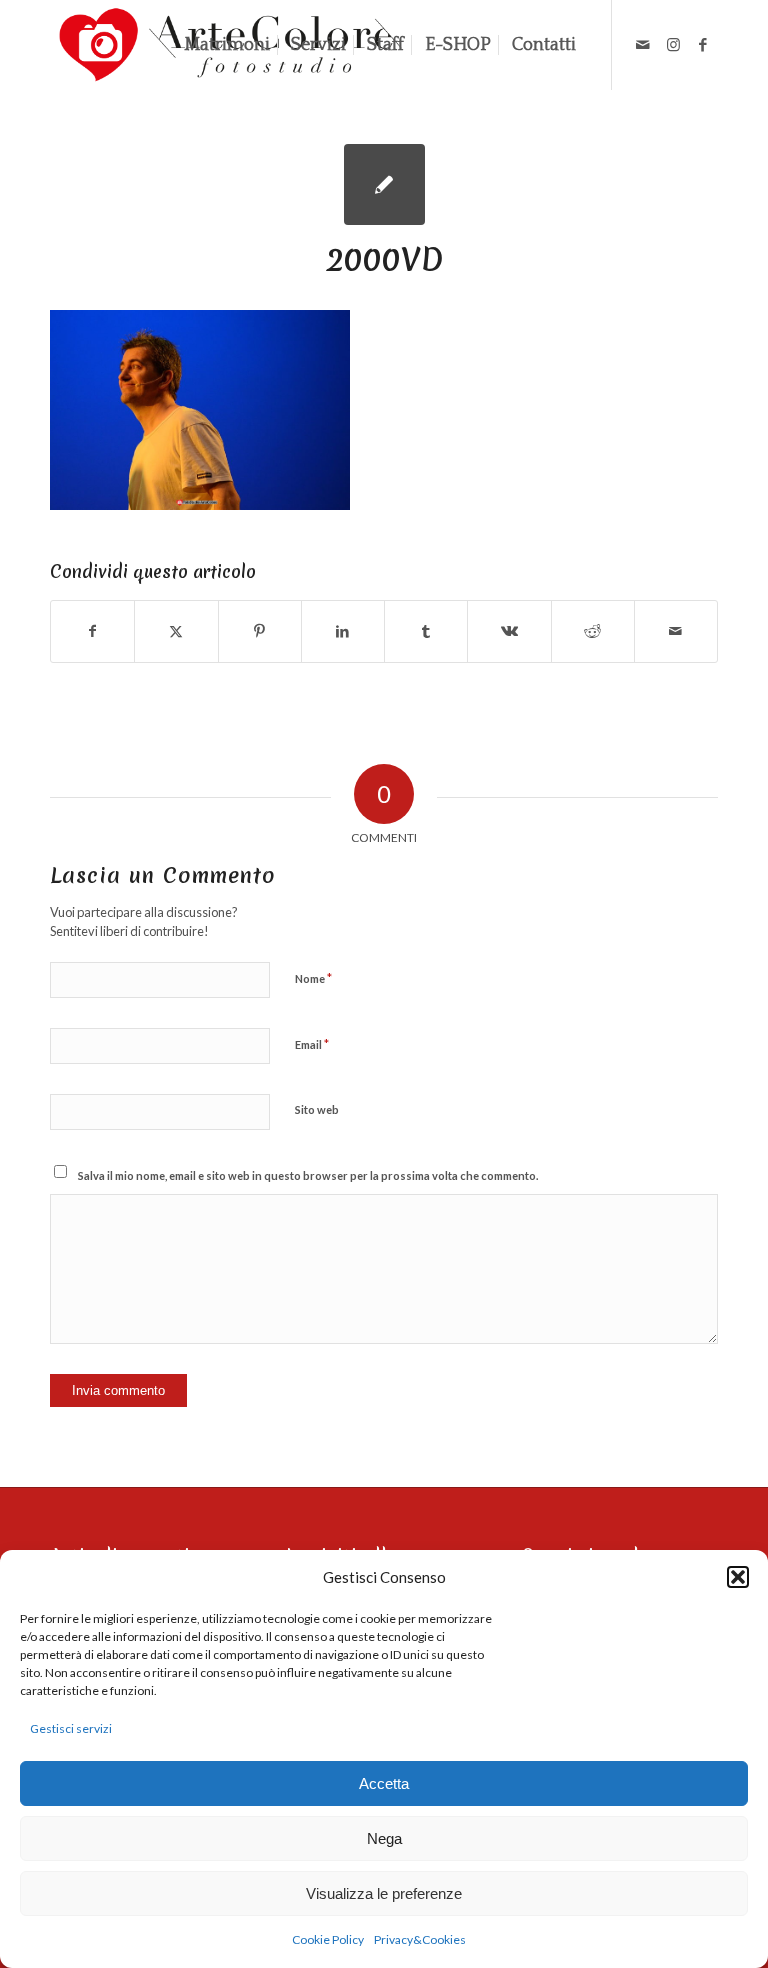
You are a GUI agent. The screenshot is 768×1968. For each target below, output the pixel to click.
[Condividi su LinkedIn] (343, 631)
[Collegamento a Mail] (643, 44)
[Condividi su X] (176, 631)
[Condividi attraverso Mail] (676, 631)
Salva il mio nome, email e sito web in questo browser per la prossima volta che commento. (308, 1175)
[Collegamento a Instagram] (673, 44)
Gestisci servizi (71, 1728)
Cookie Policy (328, 1939)
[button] (738, 1577)
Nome (313, 978)
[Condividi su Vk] (509, 631)
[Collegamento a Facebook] (703, 44)
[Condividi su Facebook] (92, 631)
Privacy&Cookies (420, 1939)
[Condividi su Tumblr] (426, 631)
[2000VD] (384, 184)
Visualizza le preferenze (384, 1893)
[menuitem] (227, 45)
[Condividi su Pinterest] (260, 631)
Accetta (384, 1783)
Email (312, 1044)
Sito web (317, 1109)
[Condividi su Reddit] (593, 631)
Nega (384, 1838)
